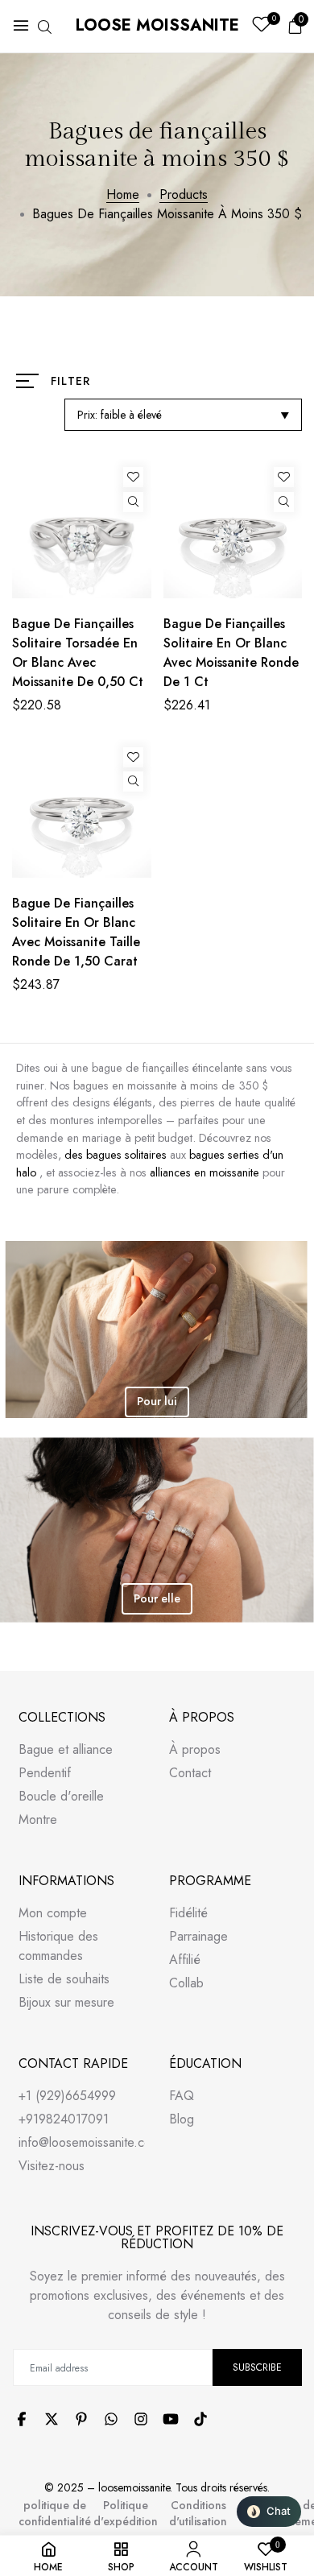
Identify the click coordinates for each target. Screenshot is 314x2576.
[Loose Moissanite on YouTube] (171, 2419)
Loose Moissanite (157, 25)
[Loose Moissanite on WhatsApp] (111, 2419)
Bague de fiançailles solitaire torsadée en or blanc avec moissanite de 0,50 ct (78, 653)
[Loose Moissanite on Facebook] (22, 2419)
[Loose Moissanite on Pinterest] (81, 2419)
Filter (70, 381)
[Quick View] (133, 502)
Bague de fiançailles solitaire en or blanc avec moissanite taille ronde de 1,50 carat (76, 932)
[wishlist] (261, 26)
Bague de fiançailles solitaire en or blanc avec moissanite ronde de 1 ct (231, 653)
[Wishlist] (133, 477)
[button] (269, 2512)
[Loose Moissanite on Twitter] (52, 2419)
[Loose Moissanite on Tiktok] (200, 2419)
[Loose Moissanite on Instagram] (141, 2419)
